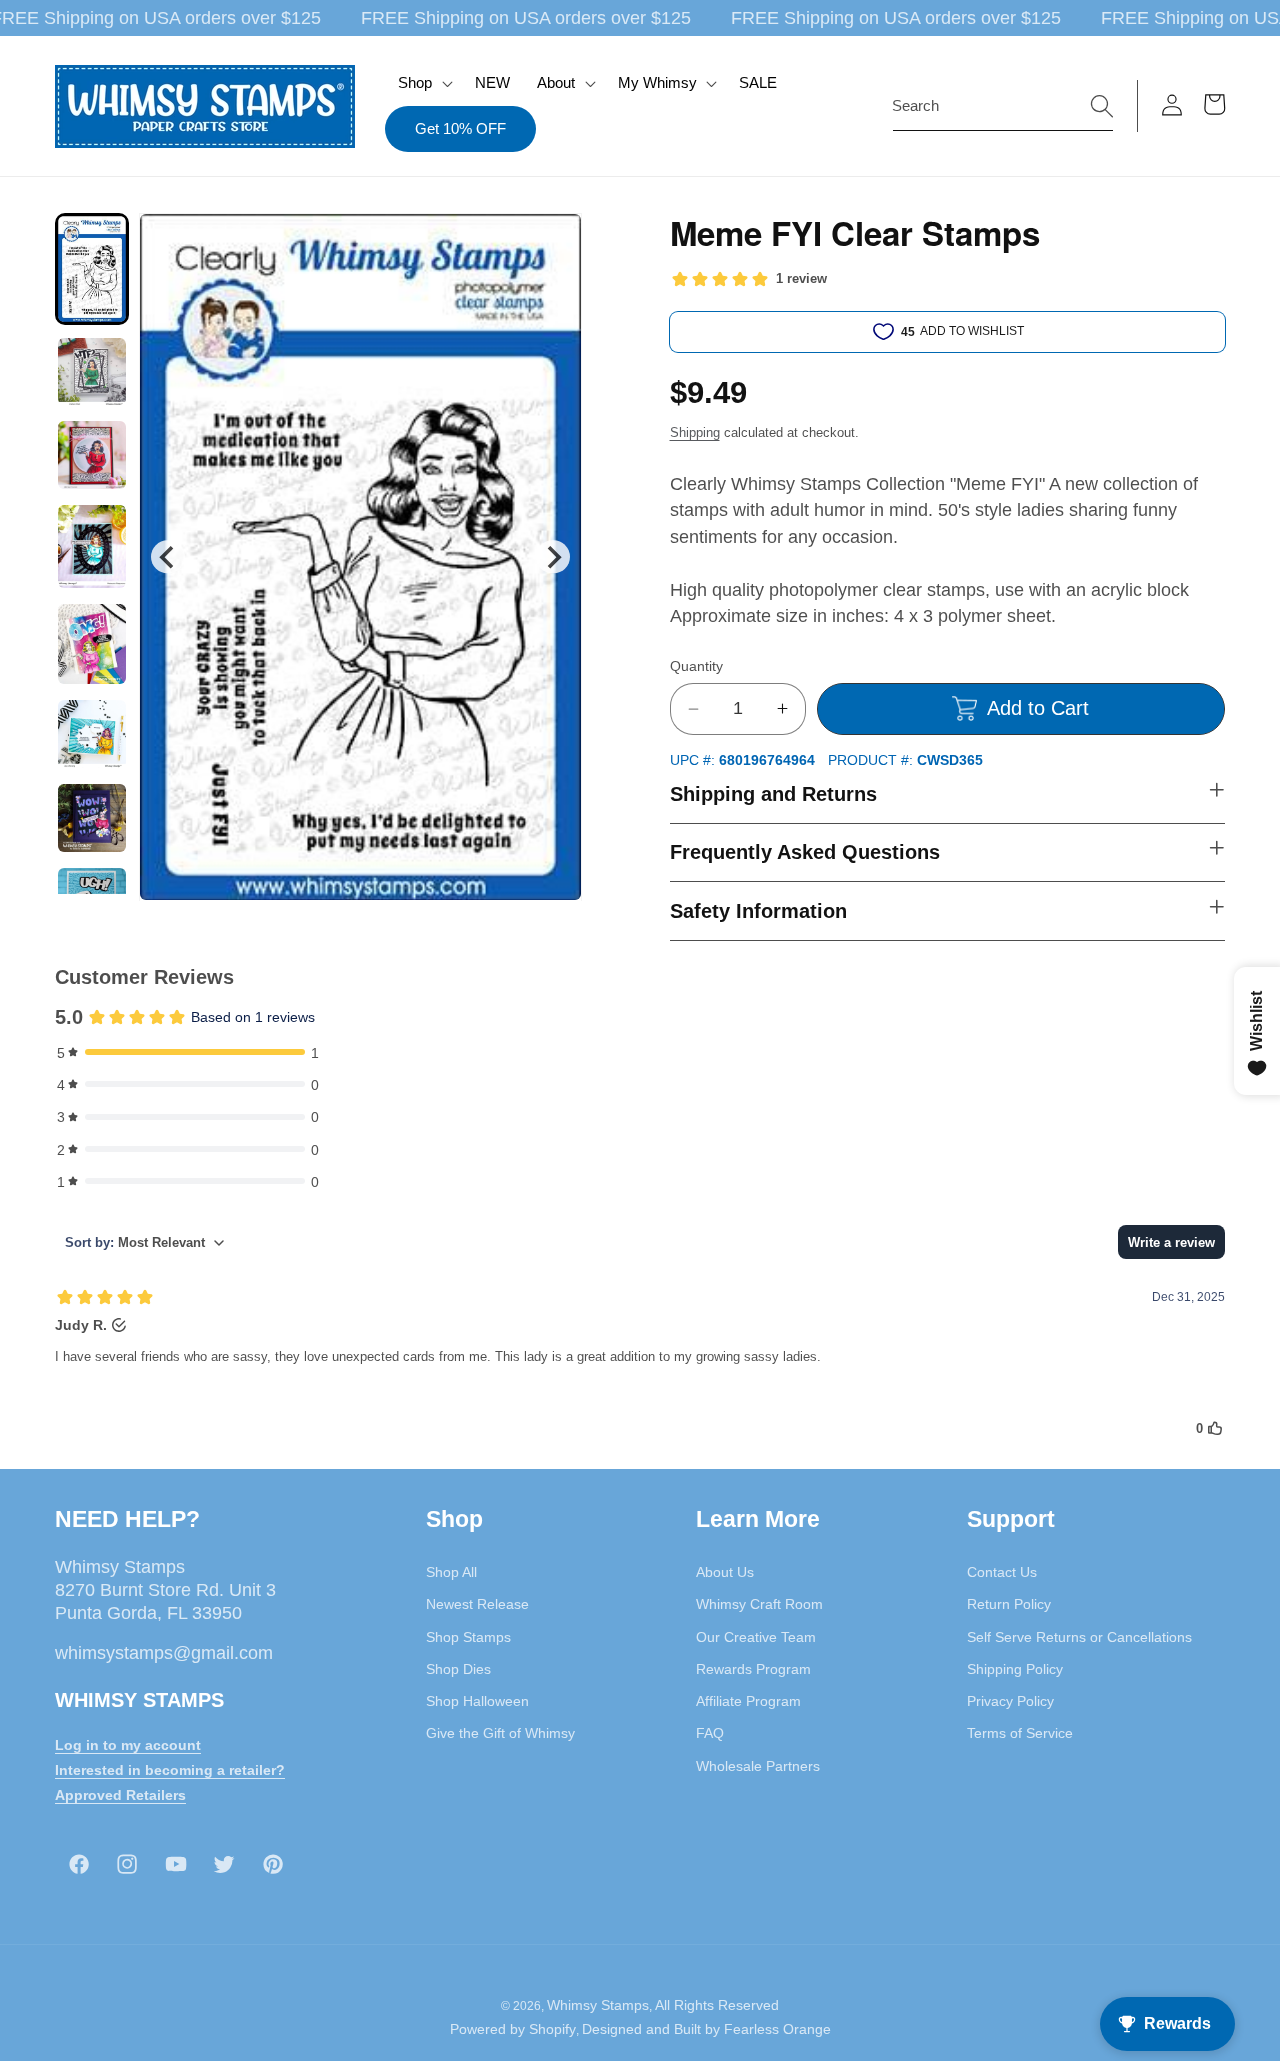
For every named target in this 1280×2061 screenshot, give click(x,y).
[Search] (1102, 105)
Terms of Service (1020, 1733)
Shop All (451, 1572)
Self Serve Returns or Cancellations (1079, 1637)
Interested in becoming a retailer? (170, 1770)
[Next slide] (552, 556)
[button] (423, 83)
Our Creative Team (756, 1637)
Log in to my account (128, 1745)
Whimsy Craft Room (759, 1604)
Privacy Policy (1010, 1701)
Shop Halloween (477, 1701)
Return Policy (1009, 1604)
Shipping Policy (1015, 1669)
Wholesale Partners (758, 1766)
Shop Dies (458, 1669)
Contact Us (1002, 1572)
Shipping (695, 432)
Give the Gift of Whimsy (500, 1733)
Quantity (696, 666)
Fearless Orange (777, 2029)
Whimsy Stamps (598, 2005)
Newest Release (477, 1604)
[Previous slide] (167, 556)
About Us (725, 1572)
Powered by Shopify (513, 2029)
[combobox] (1003, 106)
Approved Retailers (120, 1795)
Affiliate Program (748, 1701)
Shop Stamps (468, 1637)
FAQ (710, 1733)
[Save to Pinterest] (554, 241)
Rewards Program (753, 1669)
